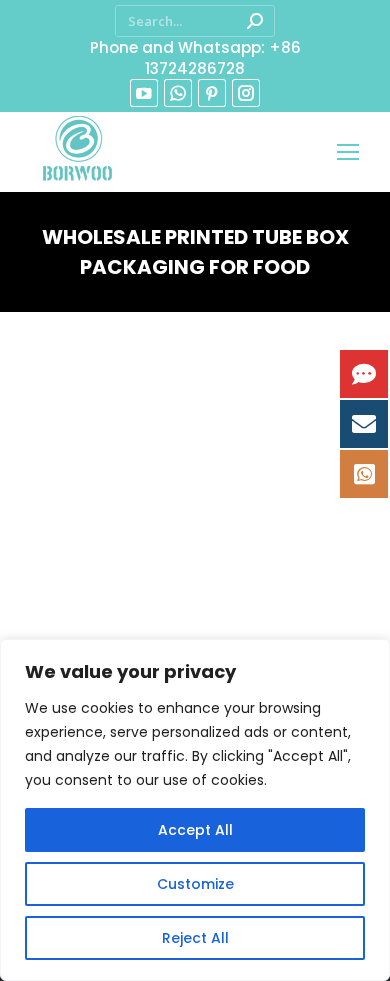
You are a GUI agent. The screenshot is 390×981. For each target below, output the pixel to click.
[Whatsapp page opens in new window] (178, 93)
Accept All (195, 830)
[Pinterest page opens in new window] (212, 93)
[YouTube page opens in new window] (144, 93)
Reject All (195, 938)
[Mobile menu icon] (348, 152)
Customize (195, 884)
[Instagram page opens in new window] (246, 93)
